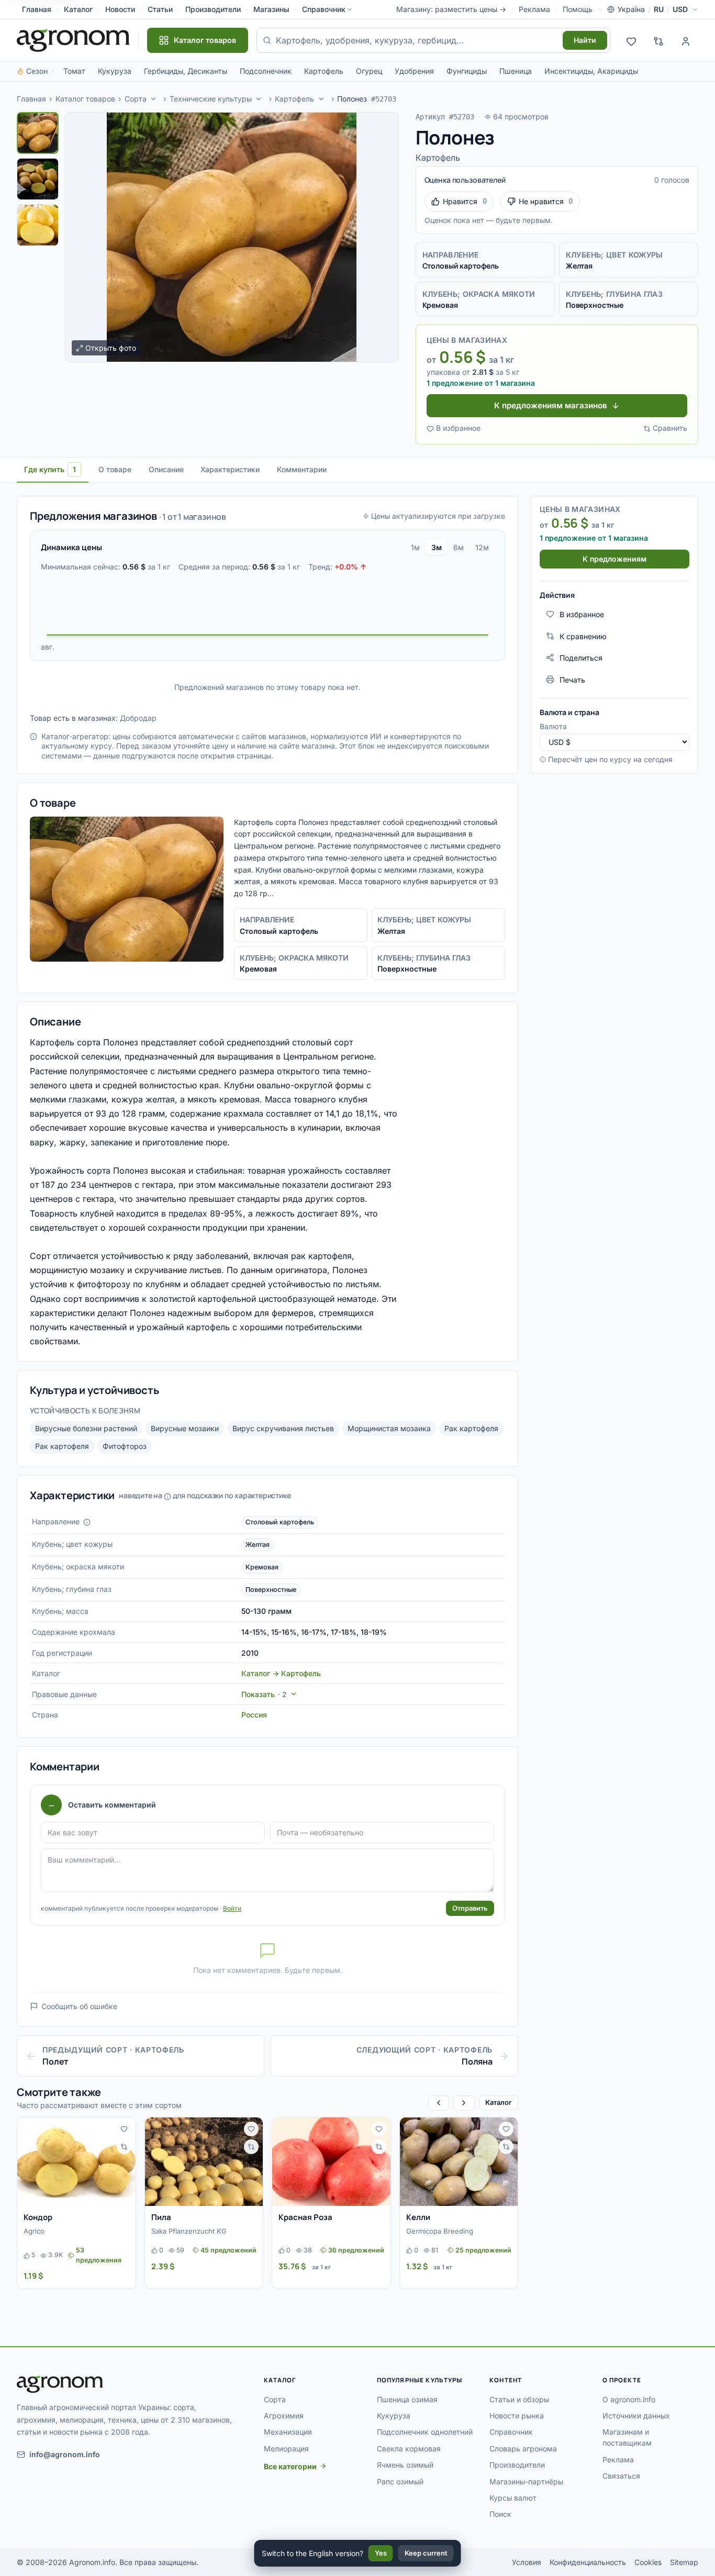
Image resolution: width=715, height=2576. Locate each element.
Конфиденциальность (588, 2562)
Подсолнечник (266, 71)
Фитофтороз (125, 1446)
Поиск (500, 2514)
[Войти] (686, 40)
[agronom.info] (73, 40)
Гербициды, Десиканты (186, 71)
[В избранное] (124, 2129)
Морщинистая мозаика (389, 1428)
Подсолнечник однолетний (425, 2432)
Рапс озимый (400, 2482)
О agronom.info (629, 2399)
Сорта (136, 99)
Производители (213, 9)
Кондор (38, 2217)
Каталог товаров (85, 99)
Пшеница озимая (407, 2399)
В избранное (458, 428)
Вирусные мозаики (185, 1428)
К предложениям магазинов (551, 405)
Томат (74, 71)
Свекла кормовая (409, 2449)
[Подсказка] (87, 1522)
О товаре (115, 469)
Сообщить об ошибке (79, 2006)
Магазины (271, 9)
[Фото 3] (38, 225)
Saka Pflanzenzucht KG (189, 2231)
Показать (264, 1694)
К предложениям (615, 558)
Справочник (324, 9)
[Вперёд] (464, 2103)
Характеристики (230, 469)
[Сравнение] (658, 40)
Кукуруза (115, 71)
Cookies (648, 2562)
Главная (37, 9)
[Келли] (459, 2162)
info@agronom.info (65, 2454)
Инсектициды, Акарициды (591, 71)
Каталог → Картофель (281, 1673)
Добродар (138, 718)
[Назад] (439, 2103)
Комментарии (302, 469)
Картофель (324, 71)
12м (482, 547)
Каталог (78, 9)
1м (415, 547)
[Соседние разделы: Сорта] (153, 99)
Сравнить (670, 428)
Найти (585, 40)
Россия (254, 1715)
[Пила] (204, 2162)
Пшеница (516, 71)
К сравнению (583, 636)
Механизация (288, 2432)
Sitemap (684, 2562)
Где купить (50, 469)
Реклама (534, 9)
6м (459, 547)
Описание (166, 469)
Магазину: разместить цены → (451, 9)
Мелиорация (286, 2449)
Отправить (470, 1908)
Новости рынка (517, 2416)
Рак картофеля (471, 1428)
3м (437, 547)
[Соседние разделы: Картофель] (321, 99)
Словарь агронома (523, 2449)
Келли (418, 2217)
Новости (120, 9)
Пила (161, 2217)
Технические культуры (211, 99)
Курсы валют (513, 2498)
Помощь (578, 9)
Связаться (621, 2476)
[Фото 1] (38, 133)
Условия (527, 2562)
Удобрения (414, 71)
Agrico (34, 2231)
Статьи (160, 9)
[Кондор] (76, 2162)
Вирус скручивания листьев (283, 1428)
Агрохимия (284, 2416)
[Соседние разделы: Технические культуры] (259, 99)
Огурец (369, 71)
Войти (232, 1908)
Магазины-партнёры (526, 2482)
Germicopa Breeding (440, 2231)
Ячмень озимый (405, 2465)
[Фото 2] (38, 179)
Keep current (426, 2553)
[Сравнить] (124, 2147)
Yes (381, 2553)
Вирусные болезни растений (86, 1428)
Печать (572, 679)
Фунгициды (467, 71)
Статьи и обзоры (519, 2399)
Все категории (290, 2466)
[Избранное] (631, 40)
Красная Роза (305, 2217)
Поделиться (581, 657)
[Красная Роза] (331, 2162)
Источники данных (636, 2416)
